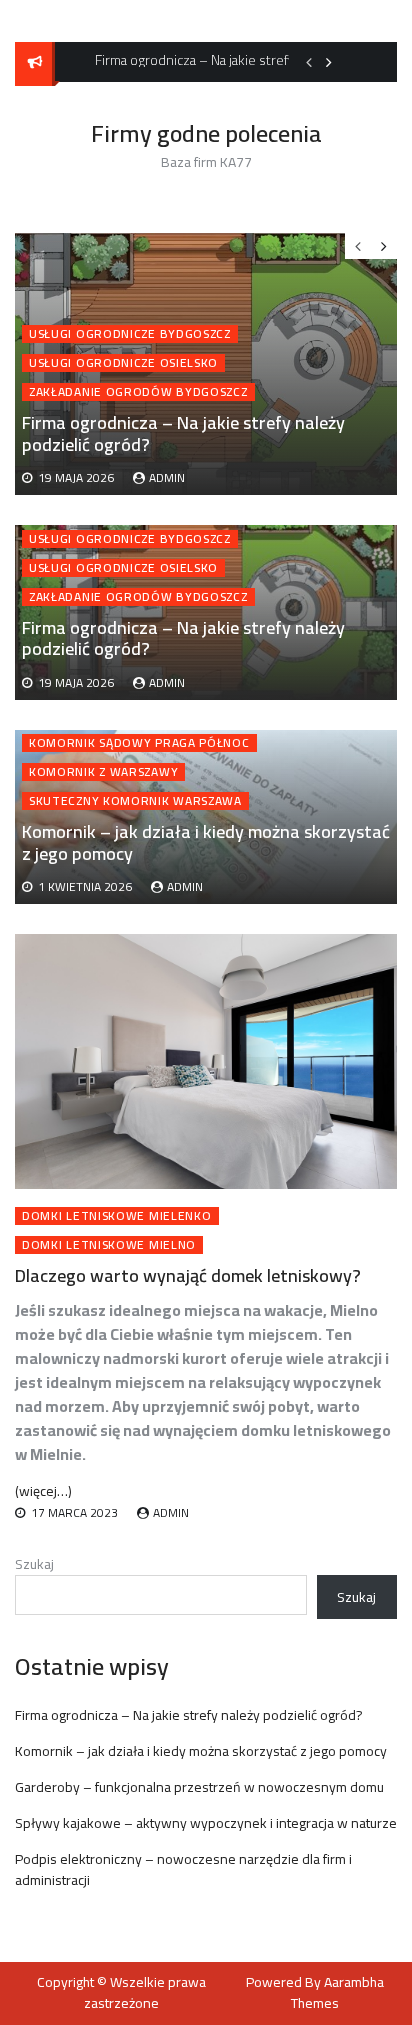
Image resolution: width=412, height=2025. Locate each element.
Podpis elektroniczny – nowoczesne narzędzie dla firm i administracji (183, 1869)
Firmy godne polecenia (206, 133)
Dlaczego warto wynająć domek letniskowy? (188, 1275)
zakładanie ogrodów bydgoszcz (138, 597)
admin (167, 682)
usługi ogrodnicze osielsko (123, 568)
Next (329, 62)
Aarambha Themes (337, 1992)
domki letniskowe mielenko (117, 1216)
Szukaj (34, 1564)
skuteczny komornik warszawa (135, 801)
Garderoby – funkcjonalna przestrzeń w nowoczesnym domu (199, 1787)
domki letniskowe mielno (109, 1245)
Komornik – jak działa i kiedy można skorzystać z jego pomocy (206, 842)
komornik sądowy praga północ (139, 743)
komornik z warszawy (103, 772)
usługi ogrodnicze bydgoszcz (130, 539)
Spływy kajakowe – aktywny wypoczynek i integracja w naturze (206, 1823)
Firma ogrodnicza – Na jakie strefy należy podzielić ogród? (183, 638)
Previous (309, 62)
